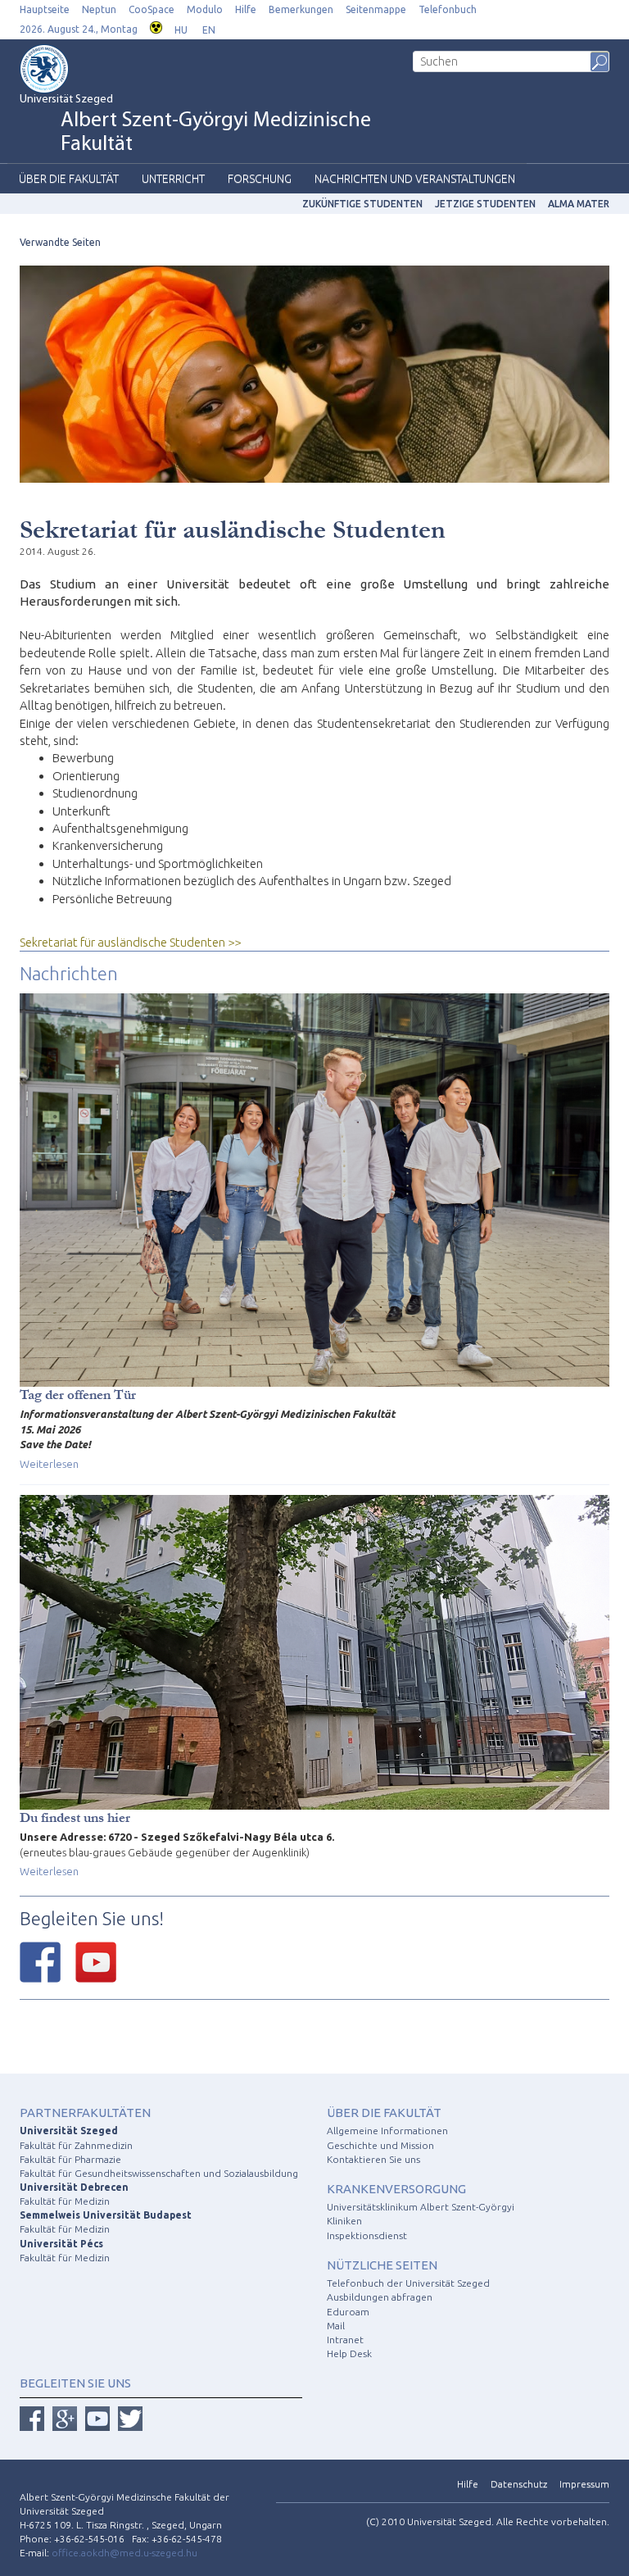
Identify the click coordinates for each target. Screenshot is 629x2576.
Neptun (99, 9)
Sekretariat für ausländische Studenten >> (130, 942)
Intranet (345, 2340)
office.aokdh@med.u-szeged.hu (124, 2553)
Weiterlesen (49, 1464)
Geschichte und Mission (380, 2145)
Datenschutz (519, 2484)
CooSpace (152, 9)
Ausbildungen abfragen (380, 2297)
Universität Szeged (195, 125)
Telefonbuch (448, 9)
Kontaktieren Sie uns (373, 2159)
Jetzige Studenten (485, 204)
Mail (336, 2326)
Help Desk (349, 2353)
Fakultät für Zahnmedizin (76, 2145)
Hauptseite (45, 9)
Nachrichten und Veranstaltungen (415, 179)
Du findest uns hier (75, 1817)
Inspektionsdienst (367, 2235)
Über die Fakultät (69, 179)
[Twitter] (130, 2419)
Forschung (260, 179)
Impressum (584, 2484)
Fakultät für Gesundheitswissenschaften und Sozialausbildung (159, 2173)
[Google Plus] (65, 2419)
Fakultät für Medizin (65, 2201)
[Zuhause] (69, 69)
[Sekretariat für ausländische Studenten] (314, 373)
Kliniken (344, 2221)
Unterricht (173, 179)
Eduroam (348, 2312)
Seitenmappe (376, 9)
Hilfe (246, 9)
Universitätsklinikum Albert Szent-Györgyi (421, 2207)
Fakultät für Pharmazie (70, 2159)
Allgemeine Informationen (387, 2131)
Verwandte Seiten (60, 242)
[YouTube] (96, 1962)
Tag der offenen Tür (78, 1395)
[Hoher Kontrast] (156, 26)
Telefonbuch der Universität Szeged (408, 2283)
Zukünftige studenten (362, 204)
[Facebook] (40, 1962)
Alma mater (579, 204)
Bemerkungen (301, 9)
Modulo (205, 9)
